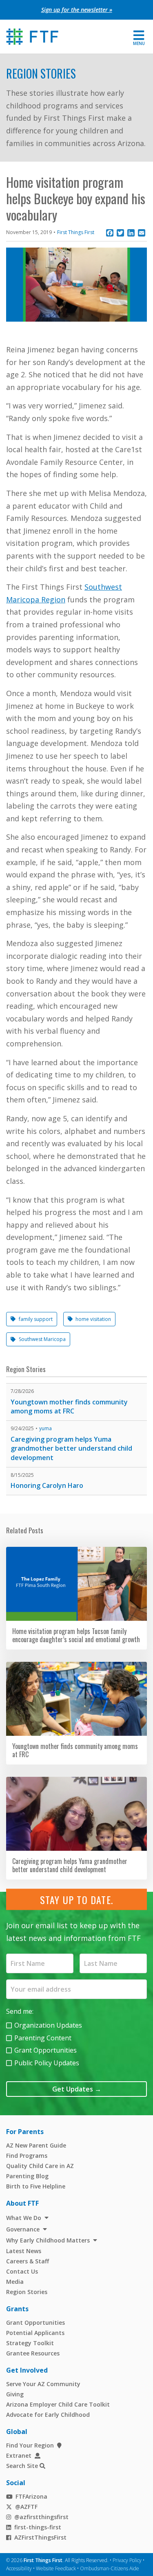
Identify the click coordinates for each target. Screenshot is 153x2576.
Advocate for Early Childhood (48, 2415)
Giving (15, 2394)
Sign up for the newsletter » (77, 10)
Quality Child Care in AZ (40, 2166)
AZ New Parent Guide (36, 2145)
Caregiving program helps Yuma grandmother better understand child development (71, 1448)
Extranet (19, 2455)
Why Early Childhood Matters (48, 2240)
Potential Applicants (35, 2333)
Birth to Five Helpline (36, 2186)
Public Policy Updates (47, 2063)
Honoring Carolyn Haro (47, 1485)
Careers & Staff (28, 2261)
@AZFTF (26, 2507)
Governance (23, 2229)
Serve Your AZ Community (43, 2384)
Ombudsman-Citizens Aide (110, 2568)
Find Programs (27, 2156)
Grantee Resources (33, 2353)
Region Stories (41, 73)
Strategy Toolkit (30, 2343)
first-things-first (38, 2527)
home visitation (93, 1319)
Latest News (24, 2251)
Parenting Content (43, 2038)
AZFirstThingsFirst (40, 2537)
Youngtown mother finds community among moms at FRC (69, 1407)
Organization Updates (48, 2025)
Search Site (22, 2466)
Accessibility (19, 2568)
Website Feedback (56, 2568)
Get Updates (77, 2089)
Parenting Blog (27, 2176)
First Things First (76, 232)
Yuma (45, 1428)
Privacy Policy (127, 2560)
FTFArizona (31, 2496)
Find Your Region (30, 2445)
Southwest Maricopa (42, 1339)
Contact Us (22, 2271)
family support (36, 1319)
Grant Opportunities (45, 2050)
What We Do (24, 2218)
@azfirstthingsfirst (41, 2517)
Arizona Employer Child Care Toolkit (58, 2404)
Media (15, 2282)
